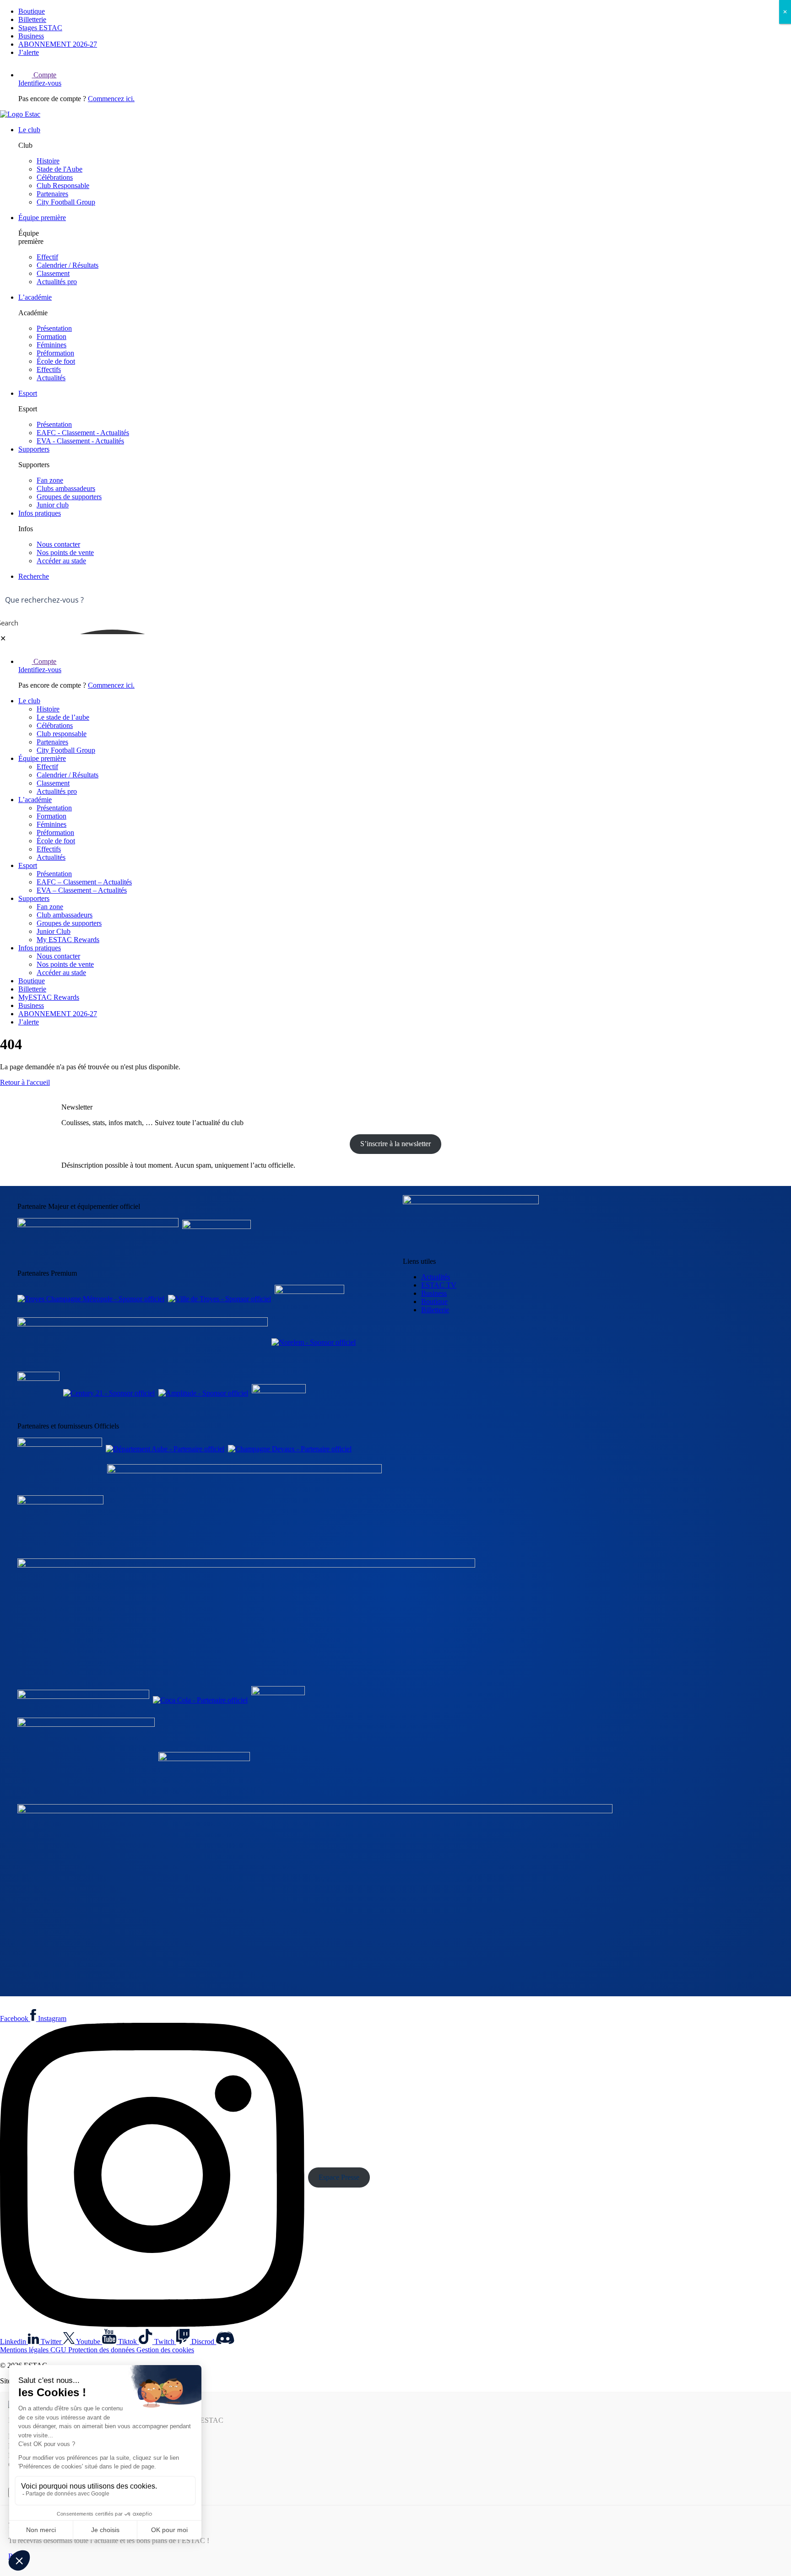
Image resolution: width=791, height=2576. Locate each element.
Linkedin (14, 2342)
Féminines (51, 345)
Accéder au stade (61, 561)
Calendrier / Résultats (68, 265)
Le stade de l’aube (63, 717)
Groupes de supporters (69, 497)
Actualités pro (57, 282)
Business (31, 36)
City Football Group (66, 202)
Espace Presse (339, 2177)
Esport (28, 393)
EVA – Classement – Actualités (82, 890)
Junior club (53, 505)
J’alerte (29, 52)
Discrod (204, 2342)
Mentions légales (25, 2350)
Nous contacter (58, 544)
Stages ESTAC (40, 28)
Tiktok (128, 2342)
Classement (53, 273)
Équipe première (42, 218)
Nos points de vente (65, 552)
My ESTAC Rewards (68, 940)
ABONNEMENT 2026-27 (58, 44)
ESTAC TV (439, 1285)
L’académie (35, 297)
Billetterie (32, 19)
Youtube (89, 2342)
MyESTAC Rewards (49, 997)
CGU (59, 2350)
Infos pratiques (40, 513)
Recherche (34, 576)
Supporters (34, 449)
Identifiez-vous (40, 83)
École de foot (56, 361)
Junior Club (54, 931)
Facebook (15, 2018)
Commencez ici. (111, 99)
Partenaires (52, 194)
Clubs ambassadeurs (66, 488)
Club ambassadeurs (65, 915)
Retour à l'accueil (25, 1082)
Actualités (51, 378)
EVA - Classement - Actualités (80, 441)
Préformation (55, 353)
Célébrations (55, 177)
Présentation (54, 328)
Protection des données (102, 2350)
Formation (51, 337)
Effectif (47, 257)
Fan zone (50, 480)
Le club (29, 130)
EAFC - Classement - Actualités (83, 433)
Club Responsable (63, 186)
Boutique (32, 11)
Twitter (52, 2342)
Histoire (48, 161)
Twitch (165, 2342)
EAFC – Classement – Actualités (84, 882)
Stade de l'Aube (60, 169)
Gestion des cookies (165, 2350)
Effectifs (49, 369)
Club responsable (62, 734)
